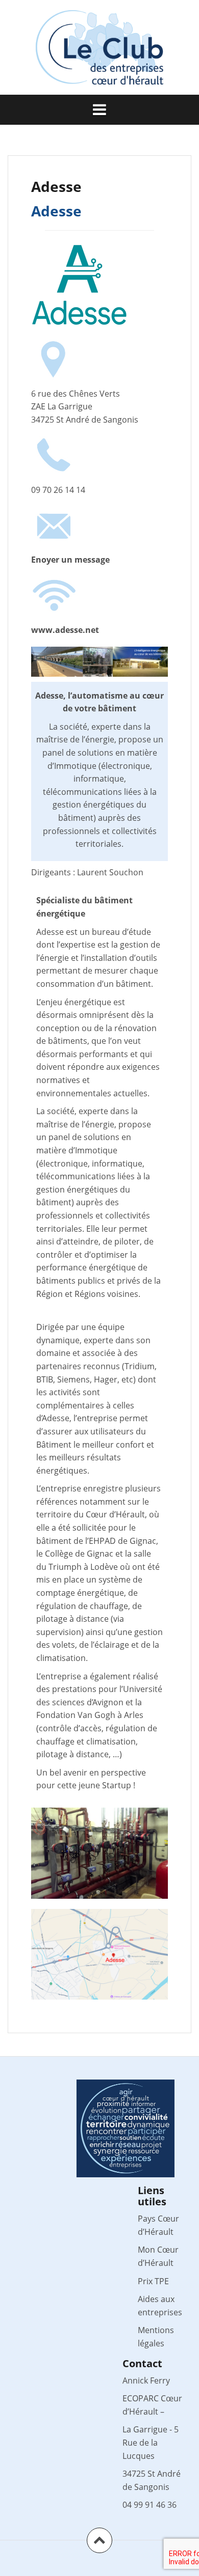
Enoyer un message (70, 560)
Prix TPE (153, 2281)
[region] (99, 1853)
